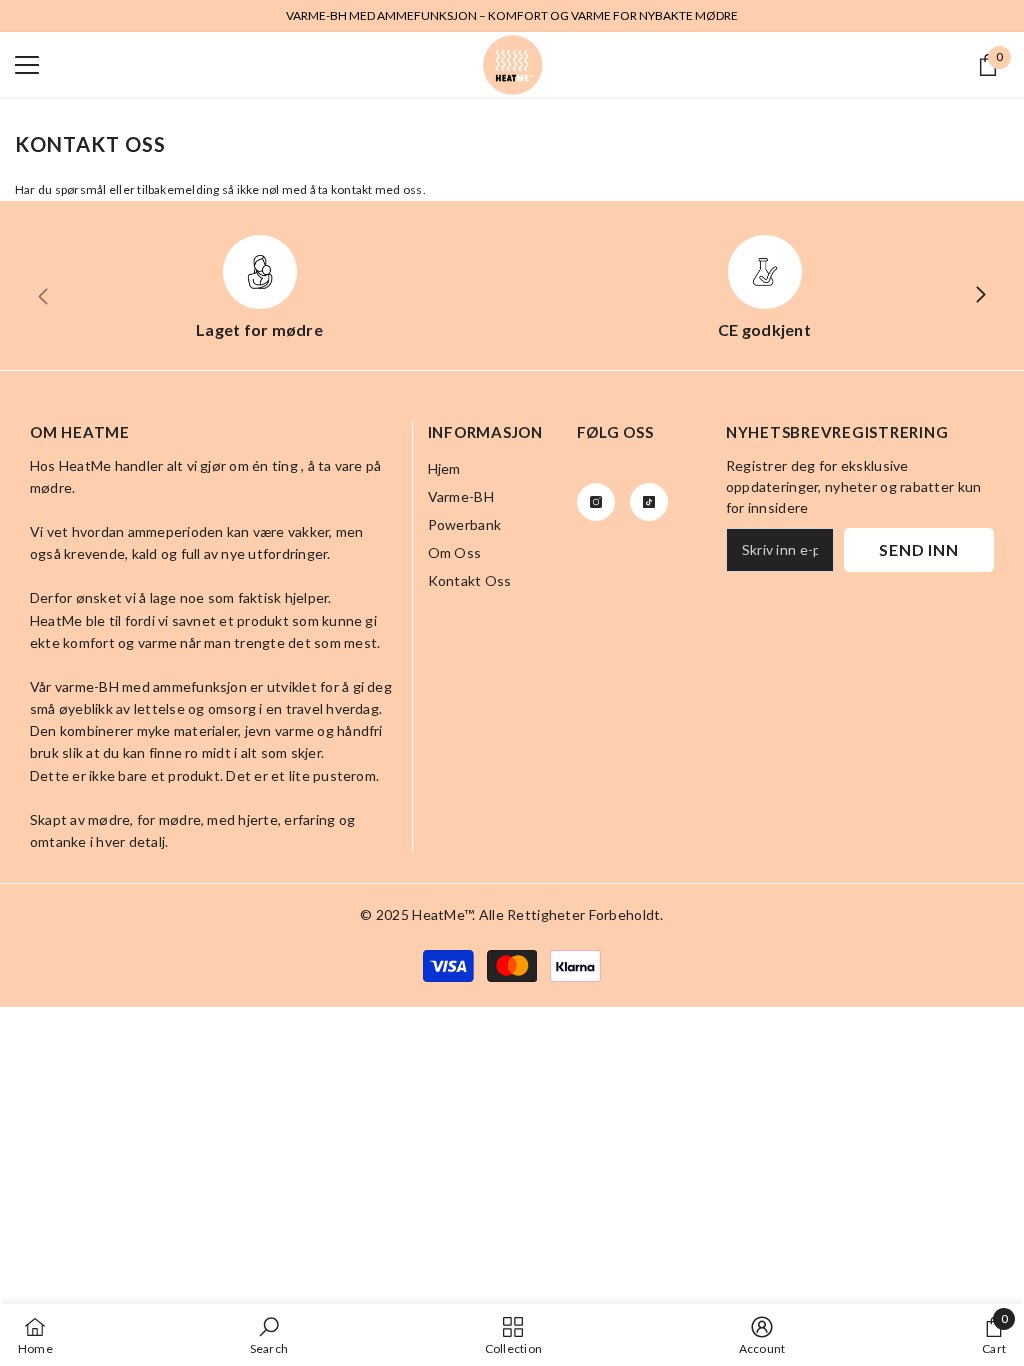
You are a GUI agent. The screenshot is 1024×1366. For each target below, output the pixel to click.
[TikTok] (649, 502)
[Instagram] (596, 502)
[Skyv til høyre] (980, 296)
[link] (269, 1335)
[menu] (27, 65)
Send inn (918, 549)
